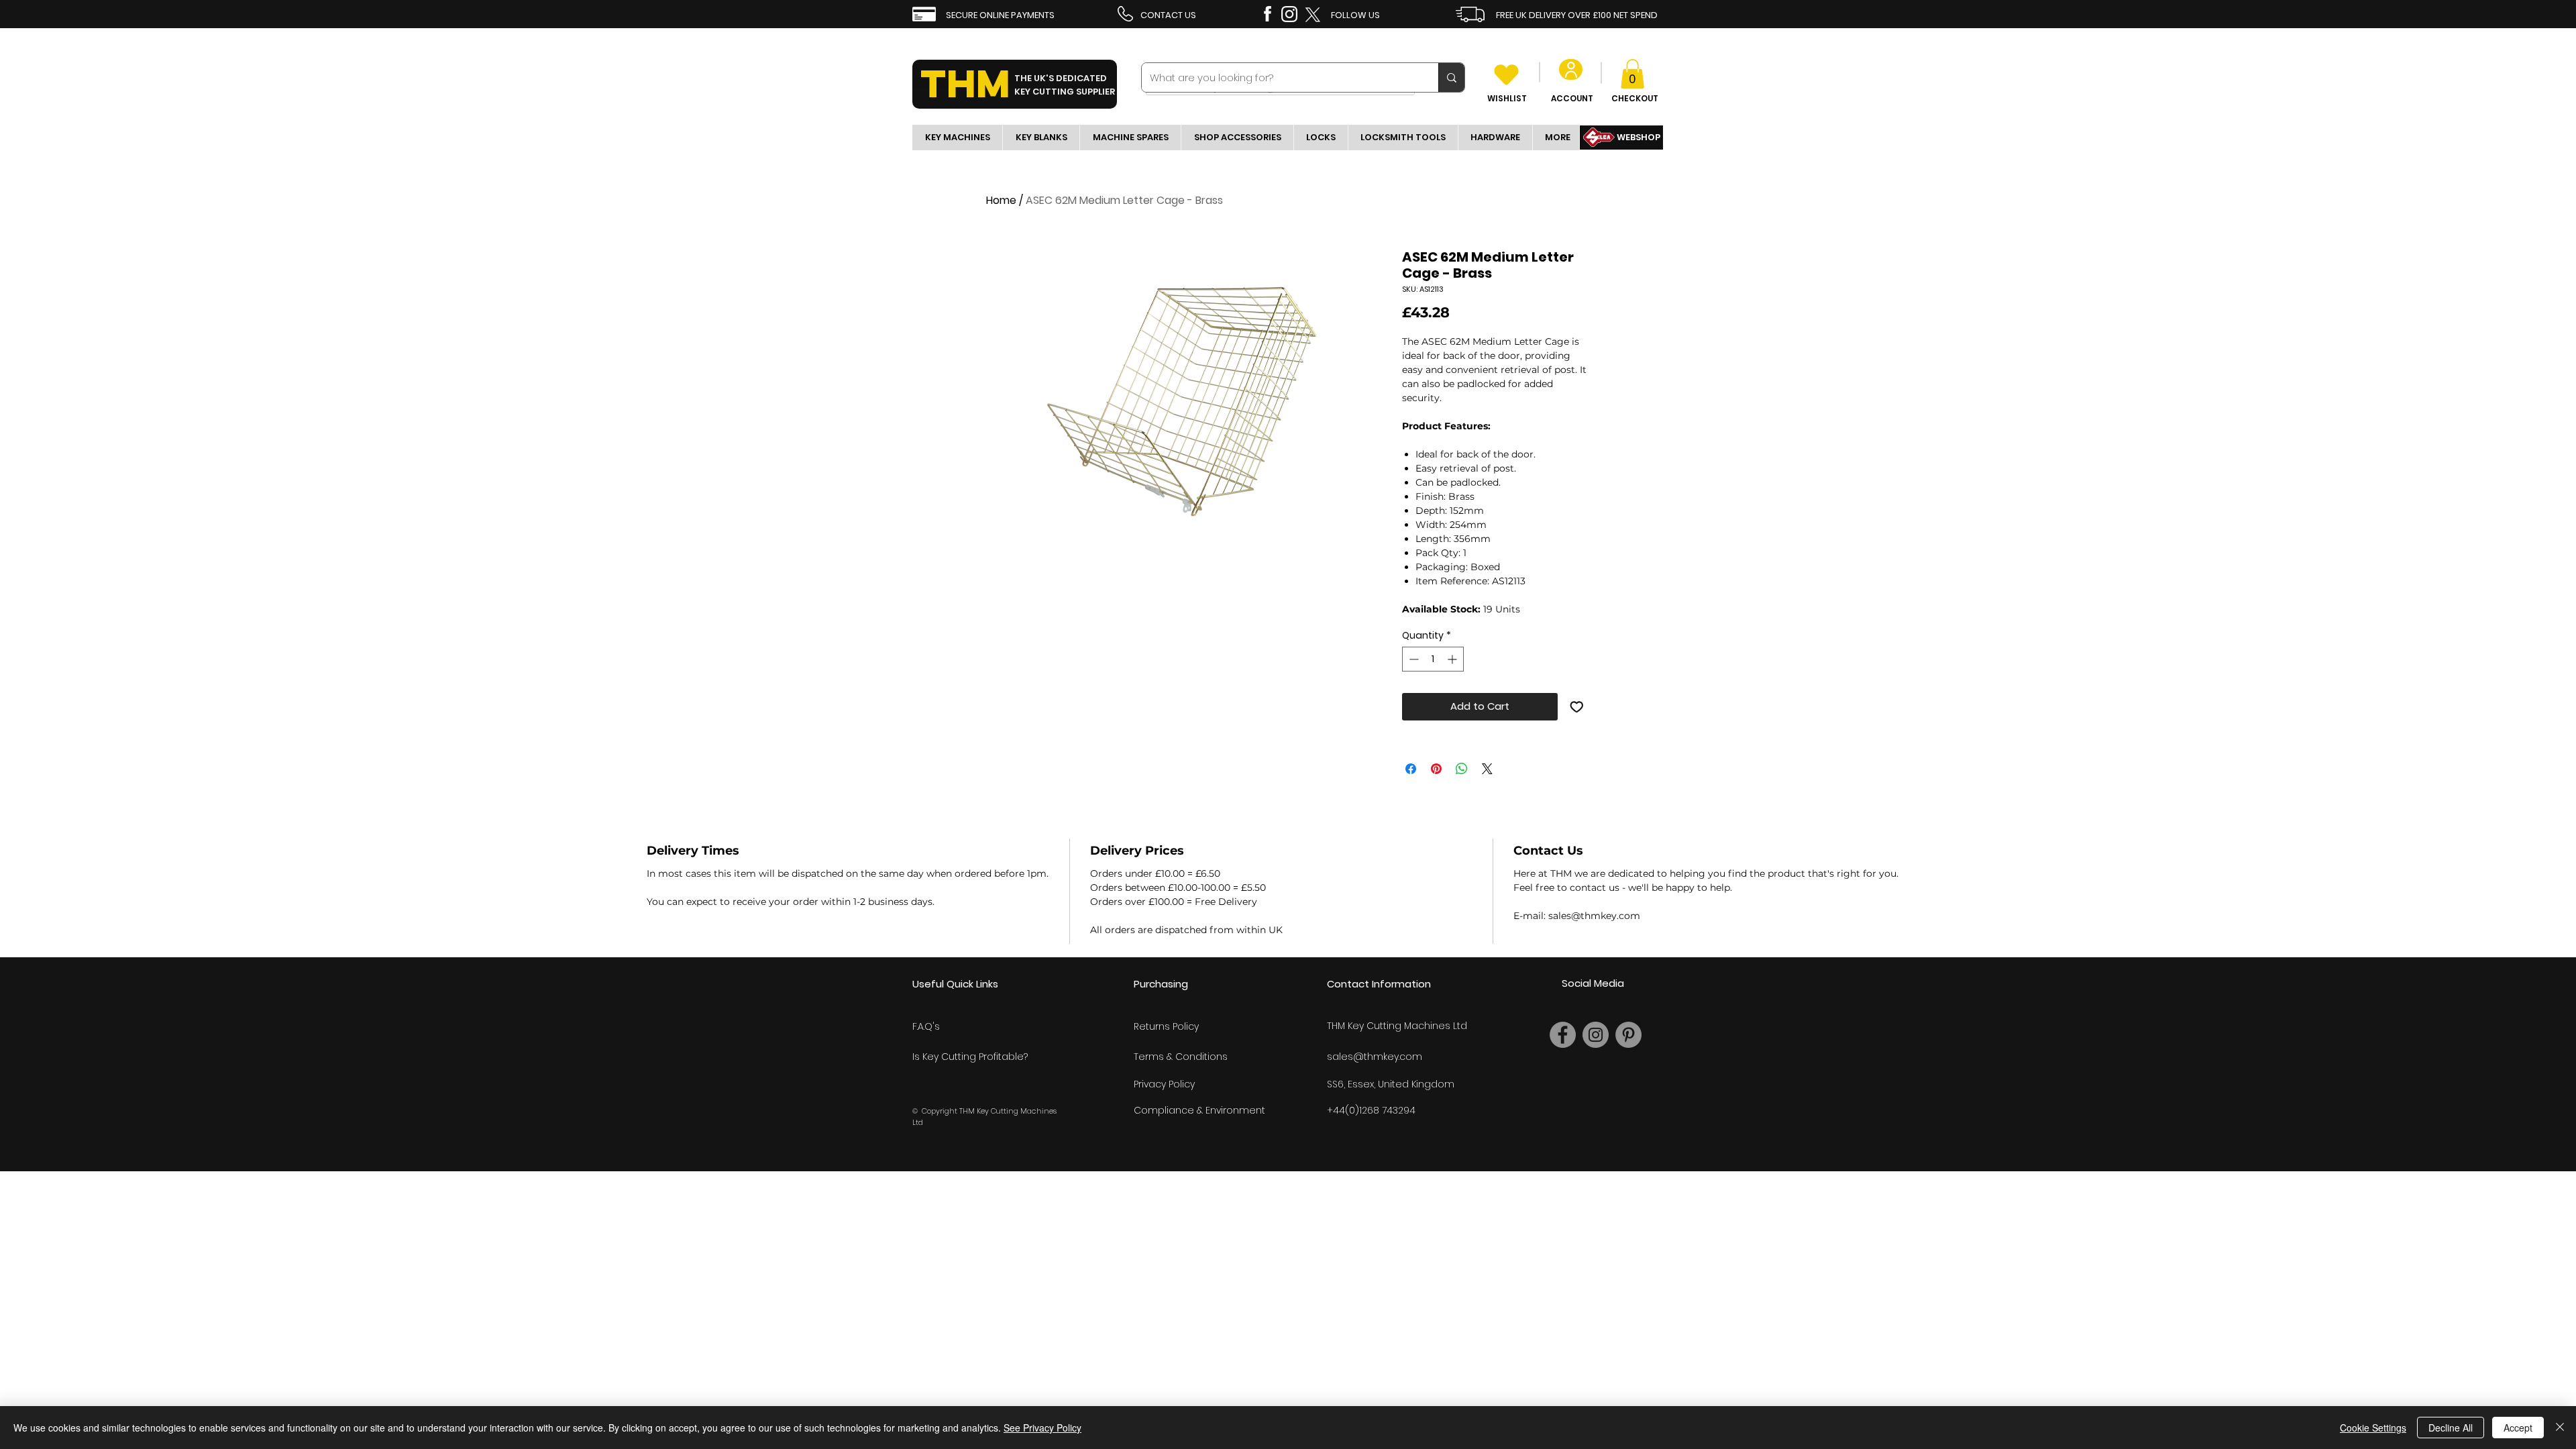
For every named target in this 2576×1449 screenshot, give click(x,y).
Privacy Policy (1164, 1084)
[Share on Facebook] (1411, 769)
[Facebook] (1563, 1035)
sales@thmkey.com (1375, 1057)
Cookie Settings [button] (2373, 1428)
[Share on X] (1487, 769)
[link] (1632, 74)
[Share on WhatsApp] (1462, 769)
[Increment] (1453, 659)
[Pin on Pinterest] (1436, 769)
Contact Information (1379, 984)
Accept (2518, 1428)
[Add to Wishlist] (1577, 707)
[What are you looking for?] (1451, 77)
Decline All (2451, 1428)
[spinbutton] (1433, 659)
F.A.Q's (926, 1026)
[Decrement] (1412, 659)
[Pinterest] (1628, 1035)
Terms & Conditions (1181, 1057)
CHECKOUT (1635, 98)
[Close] (2560, 1428)
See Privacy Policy (1042, 1428)
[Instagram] (1596, 1035)
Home (1001, 200)
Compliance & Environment (1199, 1110)
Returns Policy (1166, 1026)
